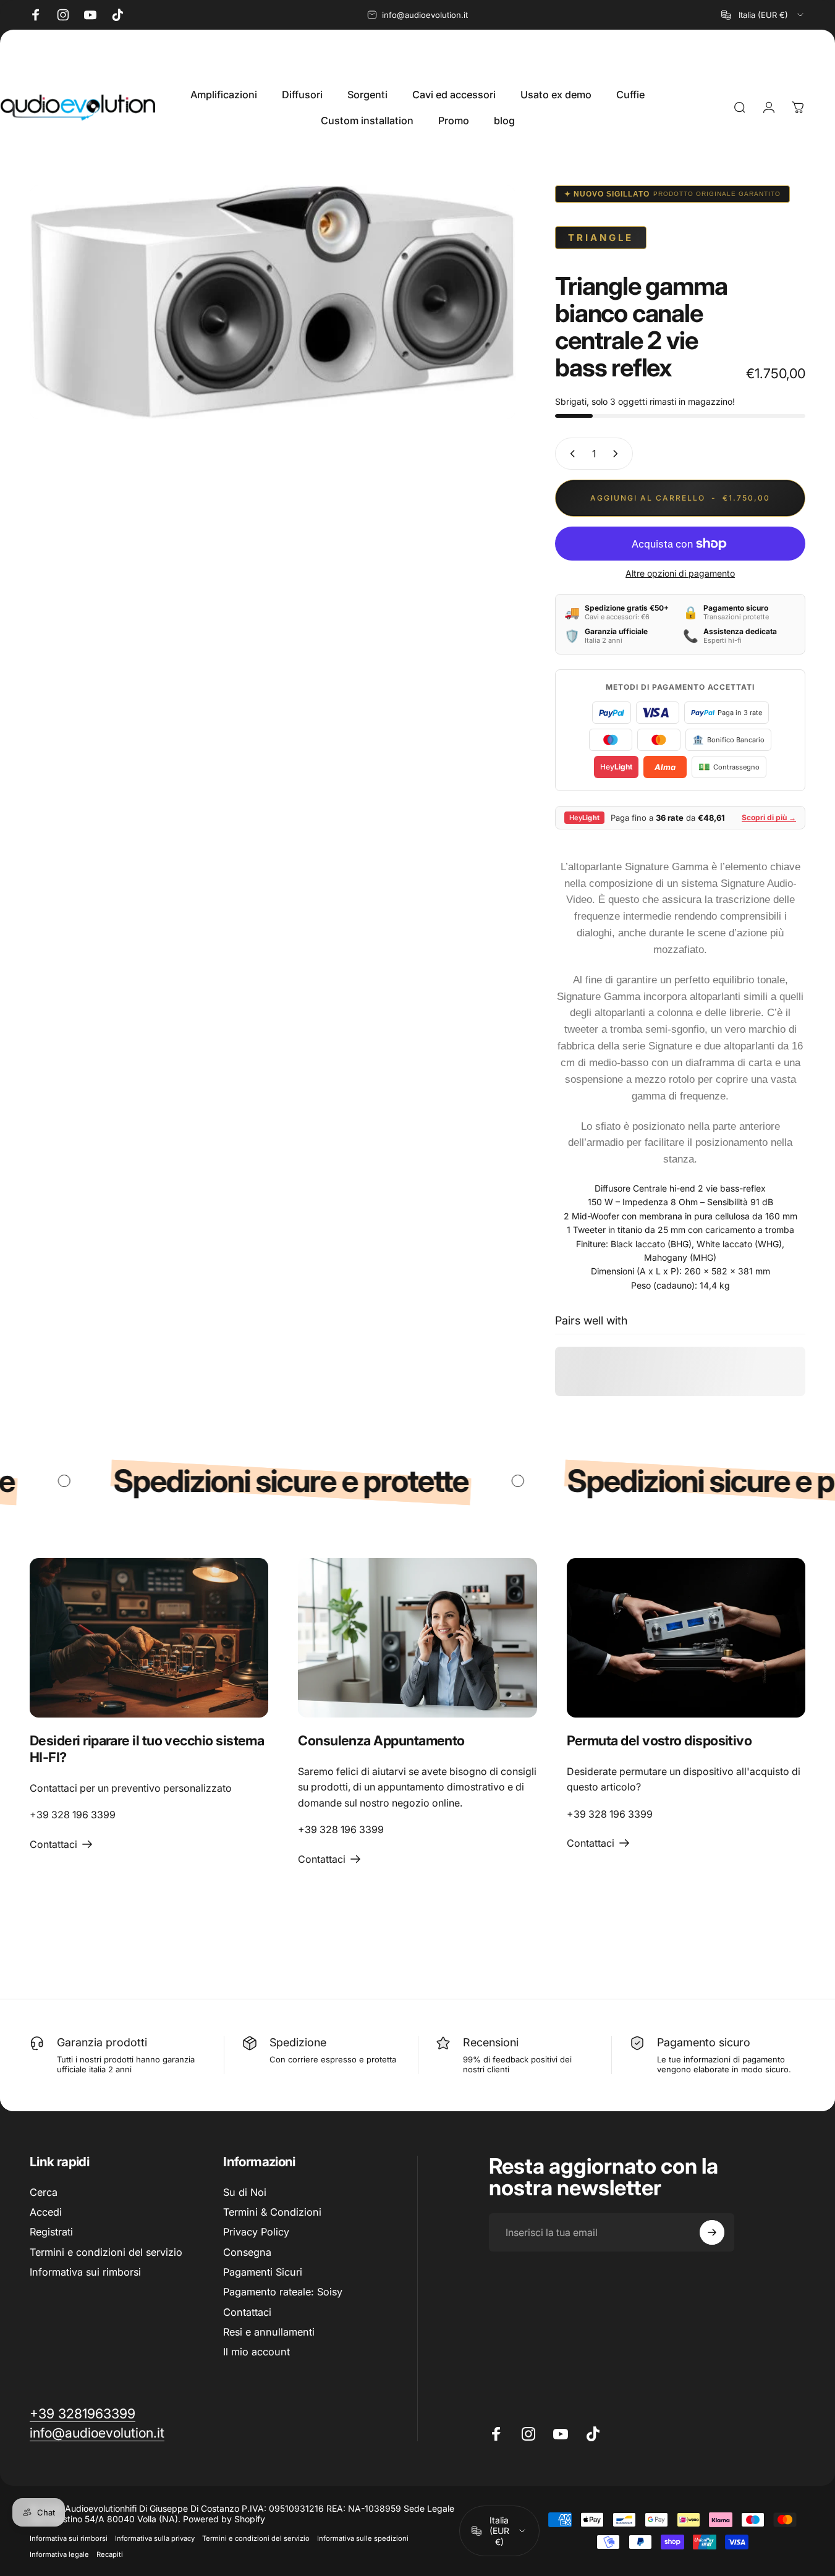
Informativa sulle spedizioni (363, 2538)
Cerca (44, 2192)
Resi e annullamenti (269, 2332)
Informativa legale (59, 2554)
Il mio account (256, 2352)
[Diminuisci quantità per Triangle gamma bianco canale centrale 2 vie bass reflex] (570, 454)
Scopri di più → (769, 817)
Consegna (247, 2252)
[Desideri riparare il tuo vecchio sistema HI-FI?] (149, 1638)
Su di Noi (245, 2192)
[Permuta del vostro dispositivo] (686, 1638)
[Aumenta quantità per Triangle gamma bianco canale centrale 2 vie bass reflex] (618, 454)
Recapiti (110, 2554)
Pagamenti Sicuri (263, 2273)
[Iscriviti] (712, 2232)
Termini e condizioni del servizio (106, 2252)
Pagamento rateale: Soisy (283, 2292)
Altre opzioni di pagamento (680, 573)
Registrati (51, 2232)
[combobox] (763, 15)
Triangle (601, 238)
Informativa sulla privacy (155, 2538)
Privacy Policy (256, 2232)
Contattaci (247, 2312)
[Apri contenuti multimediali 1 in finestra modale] (273, 302)
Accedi (46, 2212)
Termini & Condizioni (272, 2212)
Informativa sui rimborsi (85, 2273)
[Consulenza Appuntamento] (417, 1638)
